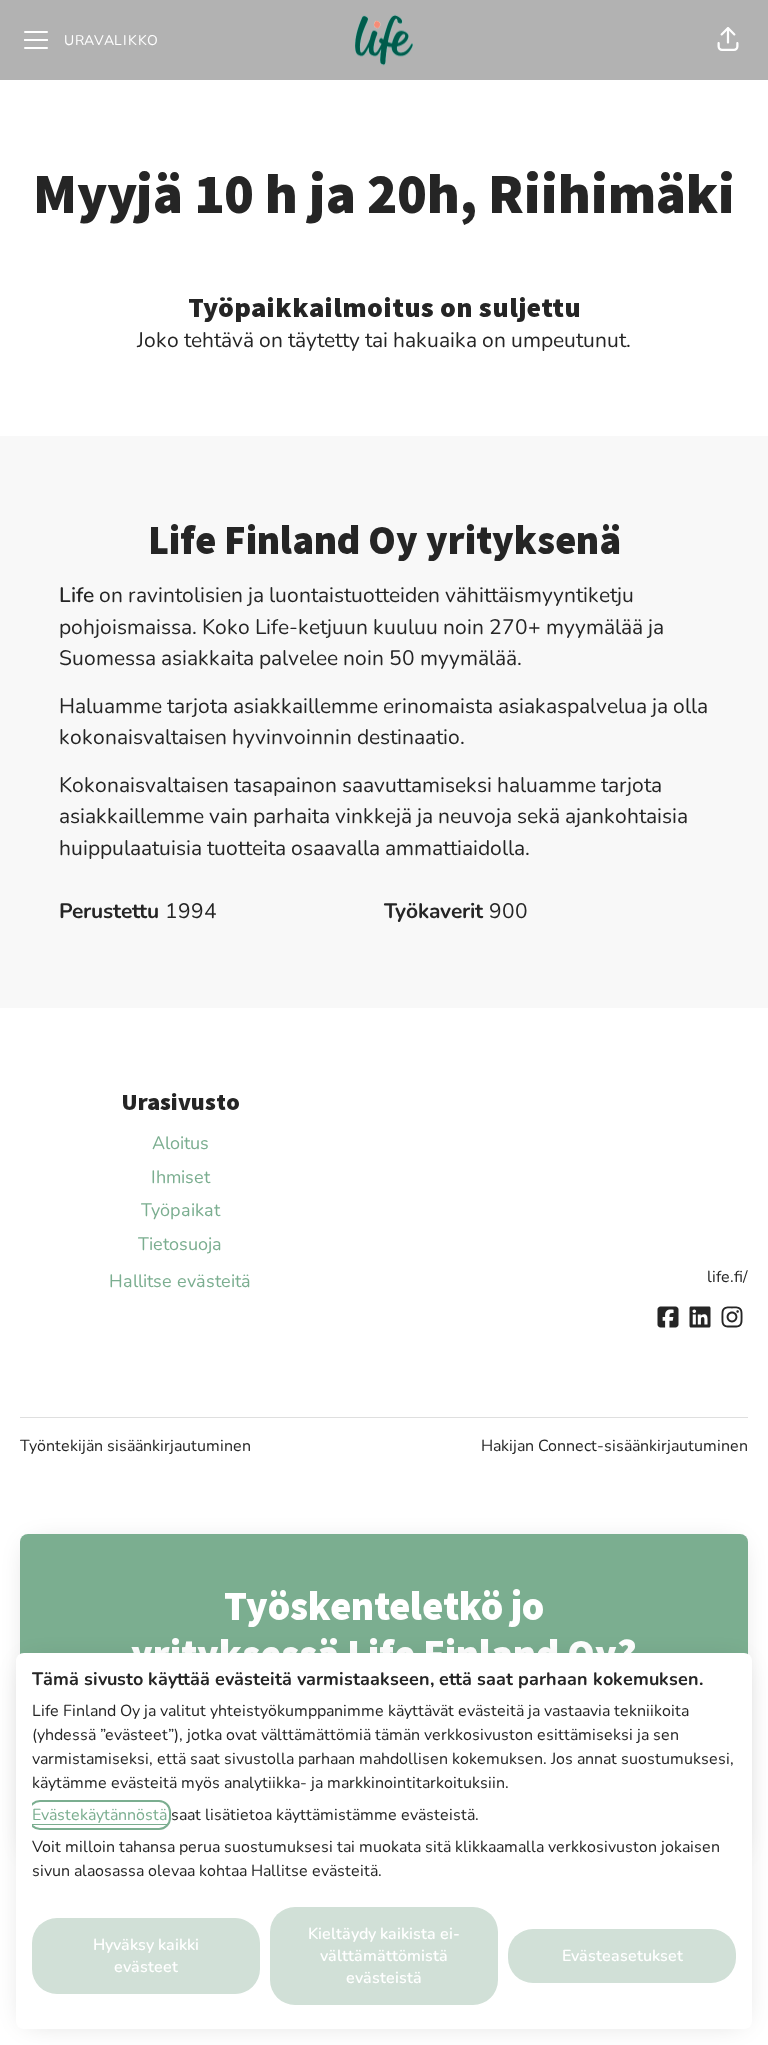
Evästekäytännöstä (99, 1815)
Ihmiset (180, 1177)
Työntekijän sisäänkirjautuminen (135, 1446)
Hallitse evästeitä (180, 1281)
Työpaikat (180, 1210)
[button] (728, 40)
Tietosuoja (180, 1244)
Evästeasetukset (622, 1956)
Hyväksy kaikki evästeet (146, 1956)
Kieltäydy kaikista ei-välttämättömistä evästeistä (384, 1956)
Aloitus (180, 1143)
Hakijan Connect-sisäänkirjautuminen (614, 1446)
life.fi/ (727, 1277)
